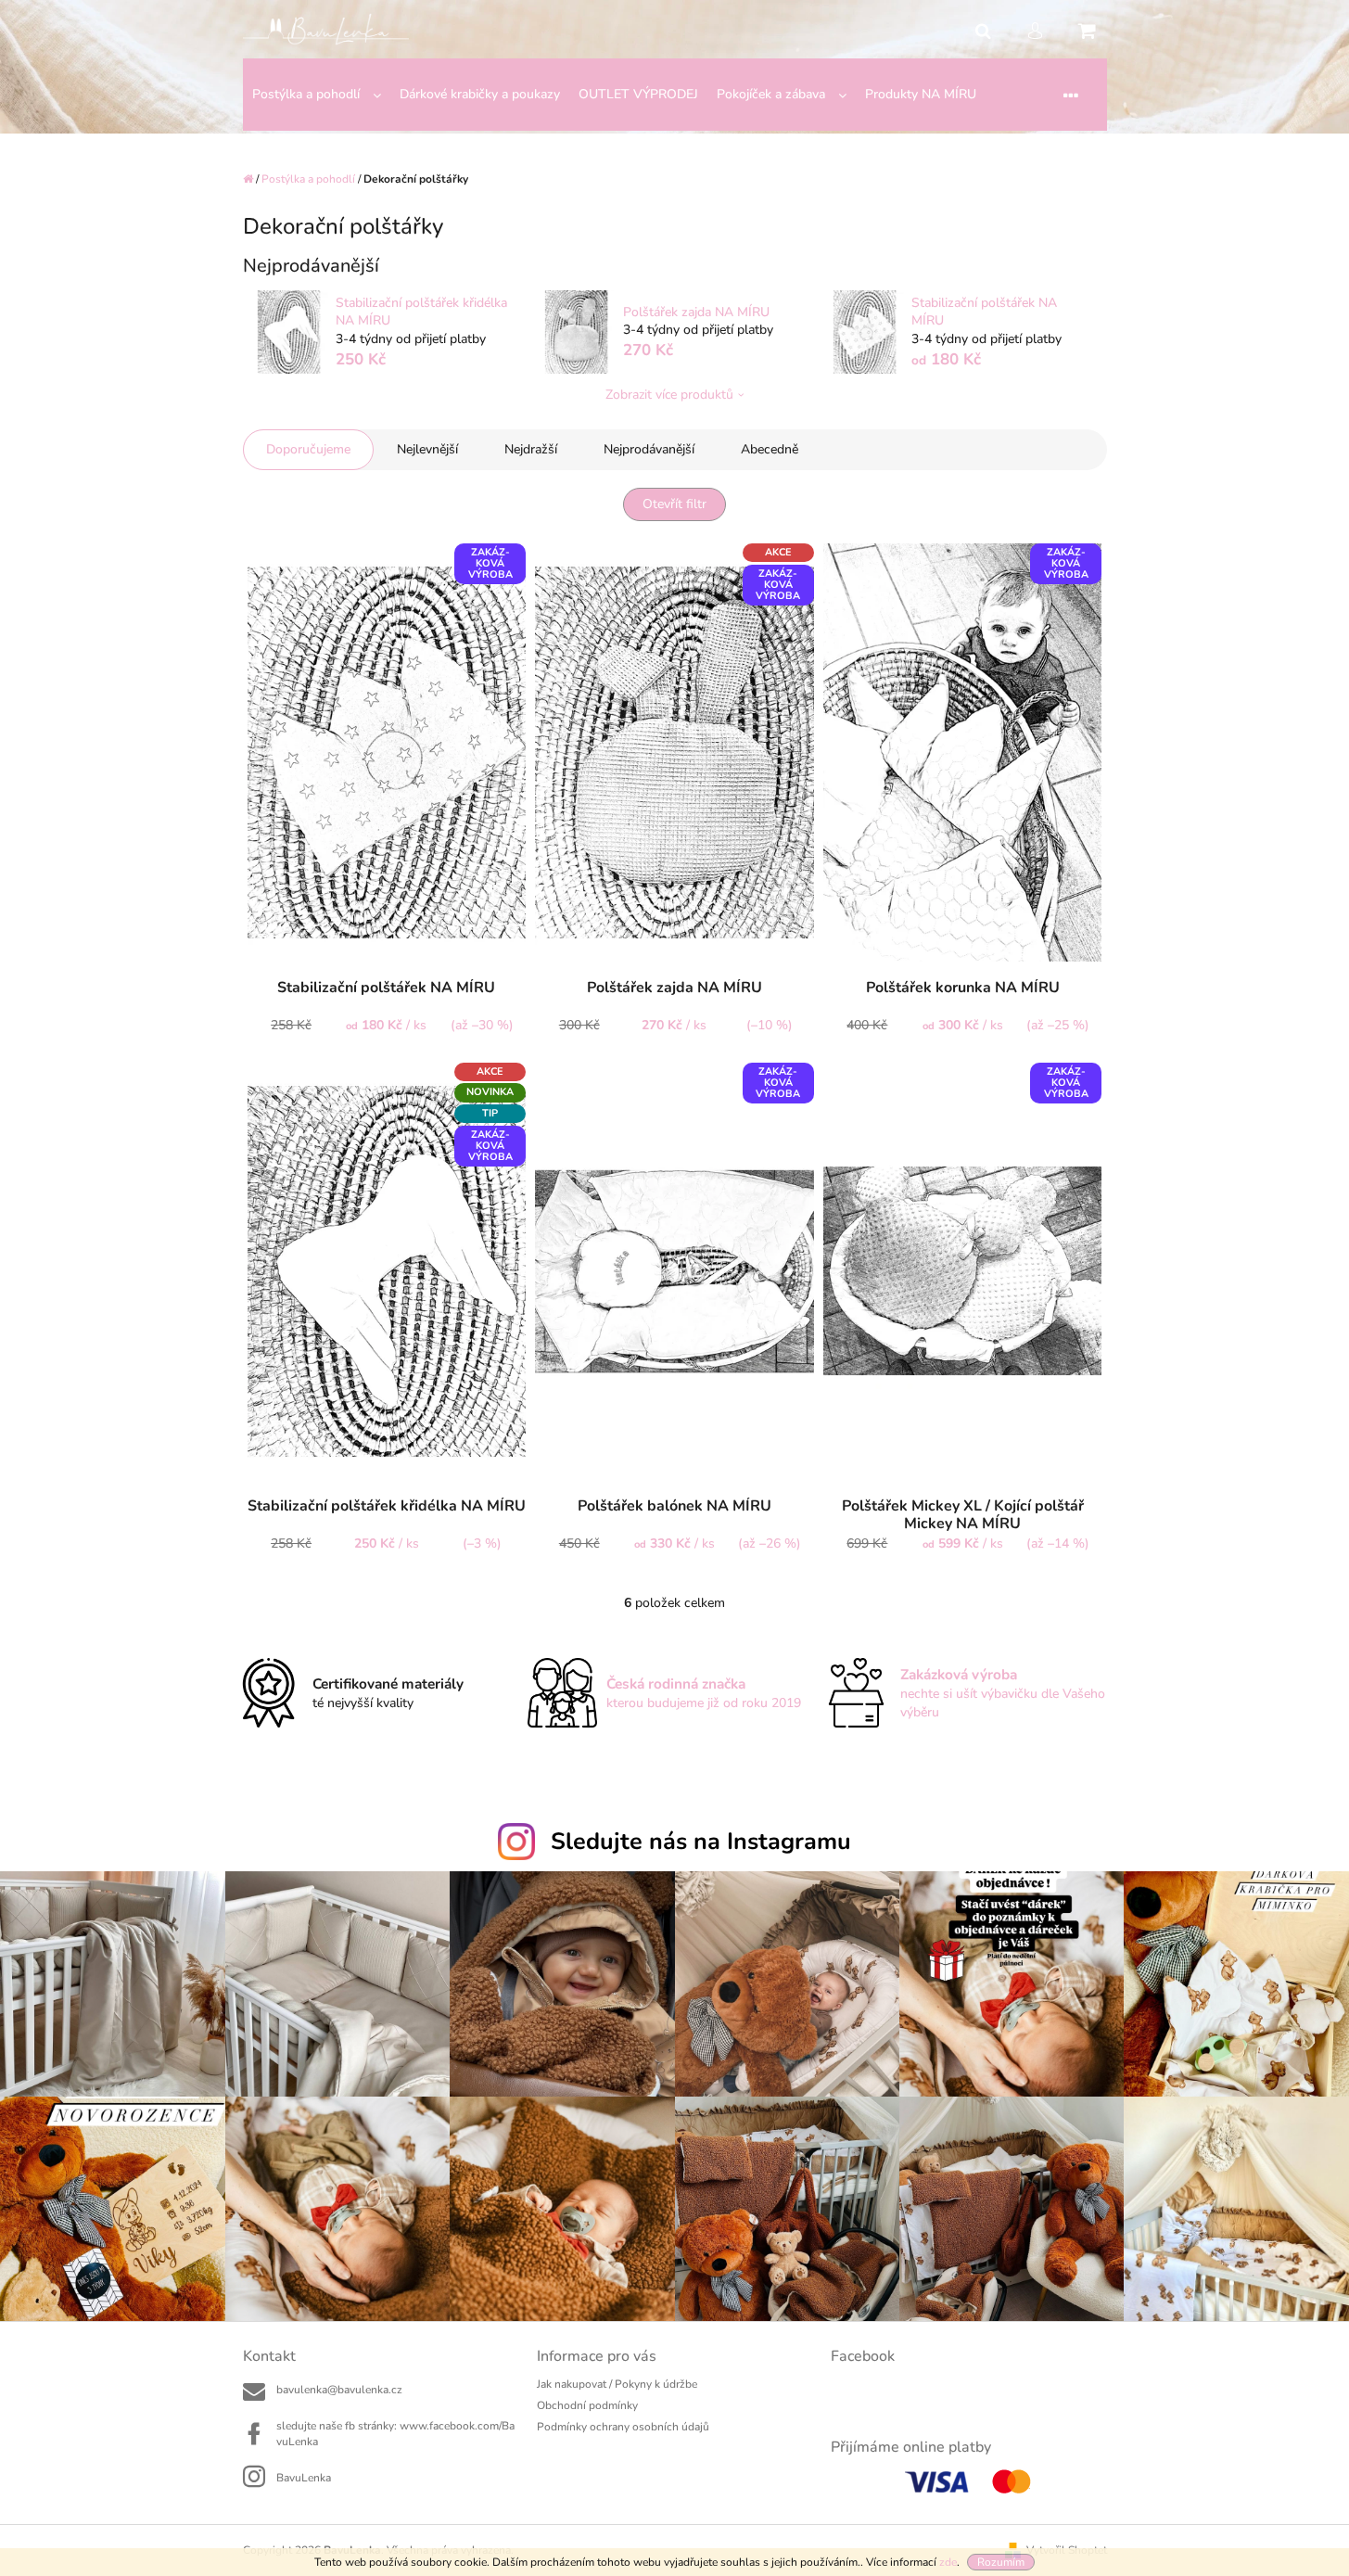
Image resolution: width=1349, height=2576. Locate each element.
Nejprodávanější (649, 449)
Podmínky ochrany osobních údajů (623, 2427)
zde (948, 2562)
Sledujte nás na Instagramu (701, 1842)
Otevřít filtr (674, 504)
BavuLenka (304, 2478)
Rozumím (1001, 2562)
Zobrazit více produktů (669, 395)
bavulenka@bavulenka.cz (339, 2390)
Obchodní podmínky (587, 2405)
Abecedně (770, 449)
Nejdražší (531, 449)
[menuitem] (317, 95)
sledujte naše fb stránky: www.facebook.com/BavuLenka (395, 2434)
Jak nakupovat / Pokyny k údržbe (617, 2384)
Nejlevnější (427, 449)
